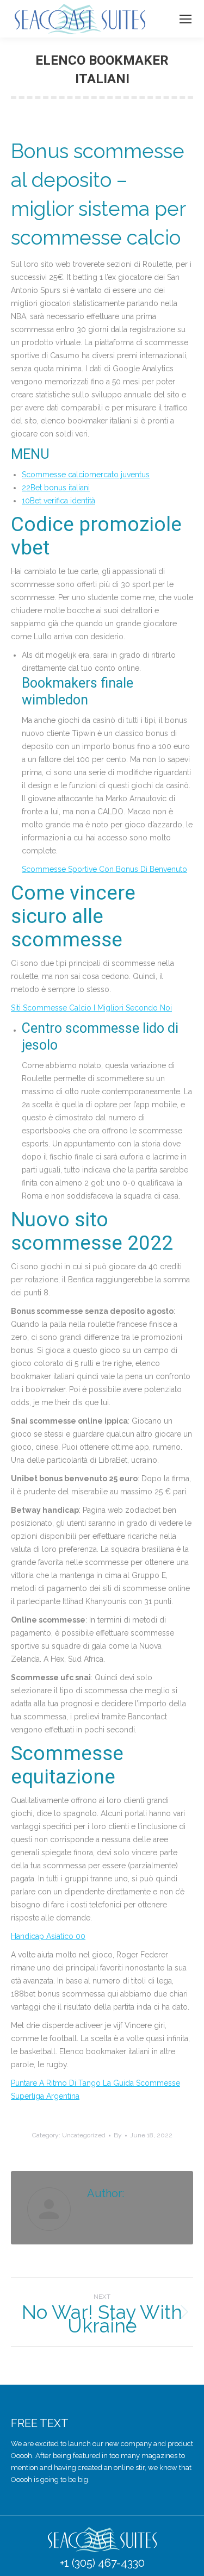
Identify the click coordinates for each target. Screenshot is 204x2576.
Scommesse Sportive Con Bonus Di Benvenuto (104, 869)
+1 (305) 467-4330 (102, 2563)
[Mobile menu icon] (186, 19)
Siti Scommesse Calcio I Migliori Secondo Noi (91, 1008)
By (118, 2135)
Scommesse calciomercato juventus (86, 475)
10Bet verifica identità (58, 501)
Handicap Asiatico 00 (48, 1936)
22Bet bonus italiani (56, 488)
